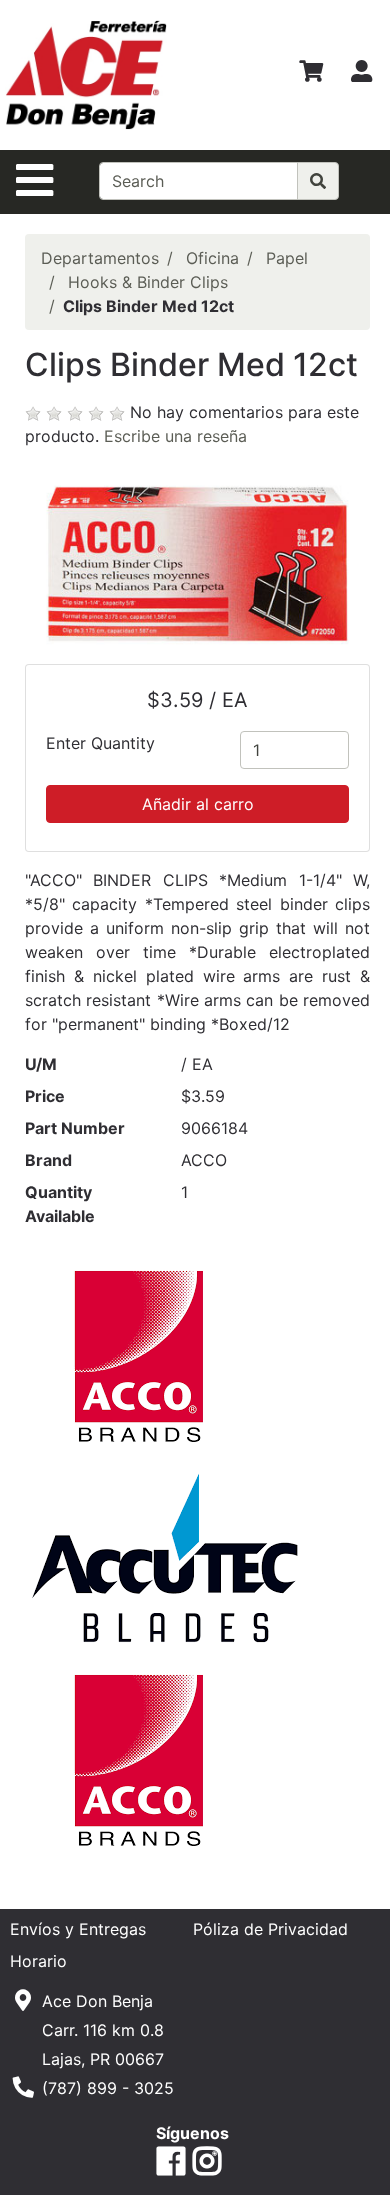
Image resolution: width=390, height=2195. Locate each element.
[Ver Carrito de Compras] (311, 75)
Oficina (212, 258)
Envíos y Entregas (78, 1929)
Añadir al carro (198, 804)
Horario (38, 1961)
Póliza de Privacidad (270, 1929)
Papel (287, 258)
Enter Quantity (100, 743)
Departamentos (100, 258)
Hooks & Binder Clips (148, 282)
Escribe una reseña (175, 436)
